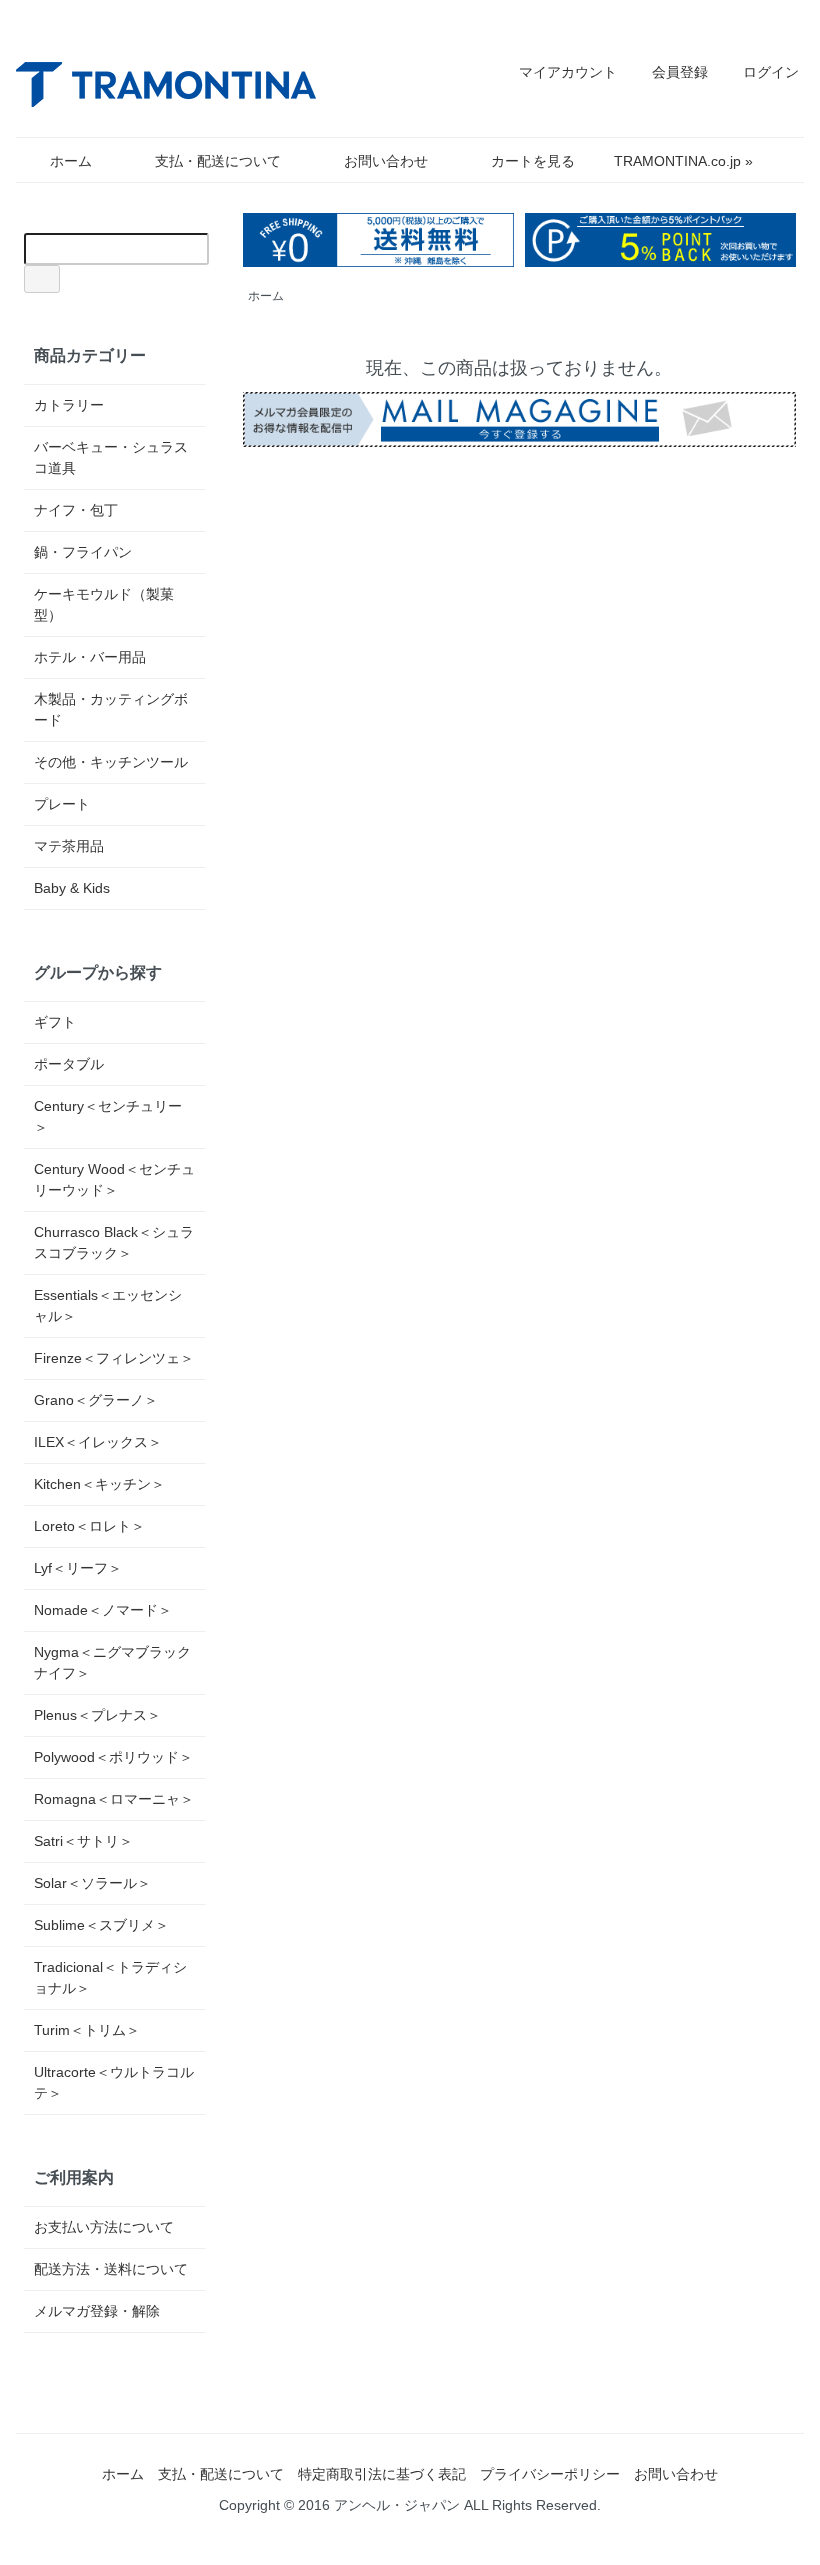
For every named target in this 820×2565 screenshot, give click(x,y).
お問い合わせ (386, 161)
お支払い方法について (104, 2227)
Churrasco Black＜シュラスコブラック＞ (114, 1242)
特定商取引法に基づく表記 (382, 2474)
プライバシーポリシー (550, 2474)
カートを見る (533, 161)
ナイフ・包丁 (76, 510)
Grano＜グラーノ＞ (96, 1400)
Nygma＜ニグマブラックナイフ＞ (112, 1662)
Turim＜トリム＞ (87, 2030)
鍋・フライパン (83, 552)
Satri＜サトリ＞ (83, 1841)
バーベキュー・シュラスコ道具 (111, 457)
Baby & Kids (72, 888)
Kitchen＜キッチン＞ (99, 1484)
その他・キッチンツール (111, 762)
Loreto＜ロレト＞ (89, 1526)
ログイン (771, 72)
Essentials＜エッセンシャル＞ (108, 1305)
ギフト (55, 1022)
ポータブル (69, 1064)
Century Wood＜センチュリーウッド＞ (114, 1179)
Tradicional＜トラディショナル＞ (110, 1977)
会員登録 (680, 72)
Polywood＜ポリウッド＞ (113, 1757)
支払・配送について (218, 161)
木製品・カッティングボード (111, 709)
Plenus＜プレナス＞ (97, 1715)
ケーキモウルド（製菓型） (104, 604)
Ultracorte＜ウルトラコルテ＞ (114, 2082)
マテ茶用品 (69, 846)
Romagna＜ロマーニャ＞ (114, 1799)
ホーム (71, 161)
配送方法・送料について (111, 2269)
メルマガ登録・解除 (97, 2311)
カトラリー (69, 405)
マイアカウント (568, 72)
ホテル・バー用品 (90, 657)
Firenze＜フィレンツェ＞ (114, 1358)
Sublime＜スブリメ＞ (101, 1925)
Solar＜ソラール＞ (92, 1883)
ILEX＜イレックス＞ (98, 1442)
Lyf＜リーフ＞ (78, 1568)
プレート (62, 804)
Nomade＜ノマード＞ (103, 1610)
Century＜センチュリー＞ (108, 1116)
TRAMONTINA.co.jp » (683, 161)
